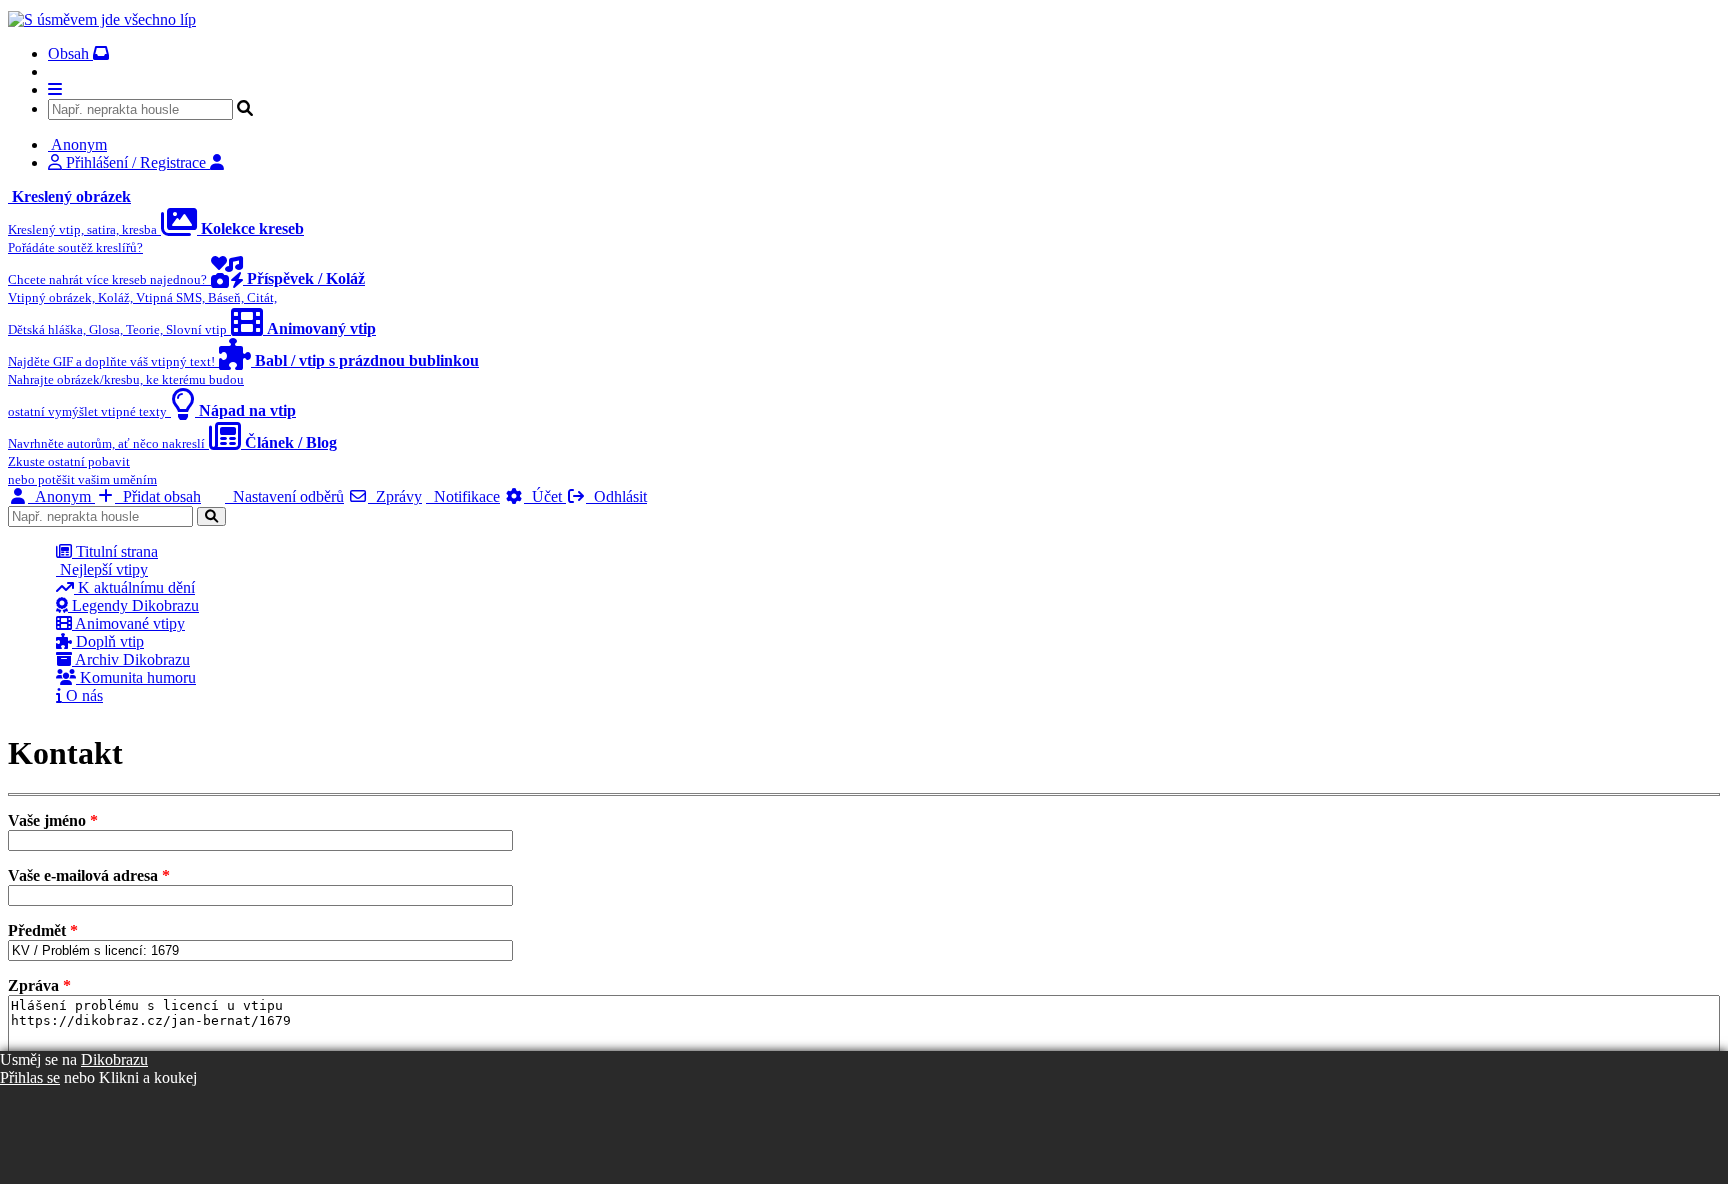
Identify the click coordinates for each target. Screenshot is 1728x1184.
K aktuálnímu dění (134, 587)
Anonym (61, 496)
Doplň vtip (108, 641)
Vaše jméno (53, 820)
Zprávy (395, 496)
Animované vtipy (128, 623)
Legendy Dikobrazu (133, 605)
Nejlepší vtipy (102, 569)
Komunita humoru (136, 677)
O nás (82, 695)
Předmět (43, 930)
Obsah (70, 53)
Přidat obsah (158, 496)
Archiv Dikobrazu (131, 659)
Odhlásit (616, 496)
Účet (545, 496)
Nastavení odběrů (284, 496)
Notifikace (463, 496)
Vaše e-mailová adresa (89, 875)
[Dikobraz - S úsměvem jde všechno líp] (102, 19)
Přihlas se (30, 1077)
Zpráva (39, 985)
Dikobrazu (114, 1059)
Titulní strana (115, 551)
